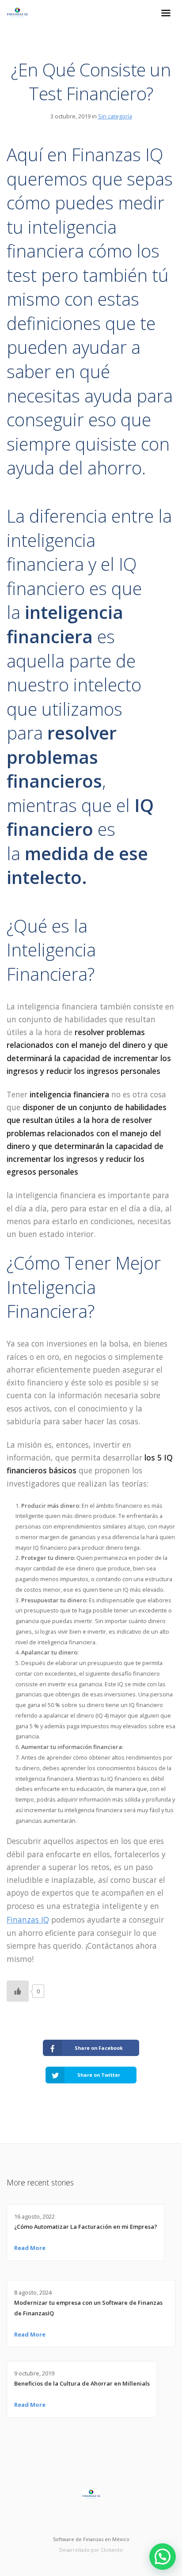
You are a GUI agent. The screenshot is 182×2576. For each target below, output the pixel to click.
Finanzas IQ (28, 1920)
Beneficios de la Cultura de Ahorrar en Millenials (82, 2383)
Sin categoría (115, 116)
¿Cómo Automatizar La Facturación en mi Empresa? (86, 2227)
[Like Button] (18, 1991)
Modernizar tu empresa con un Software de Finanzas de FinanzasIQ (88, 2308)
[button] (163, 2557)
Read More (30, 2248)
